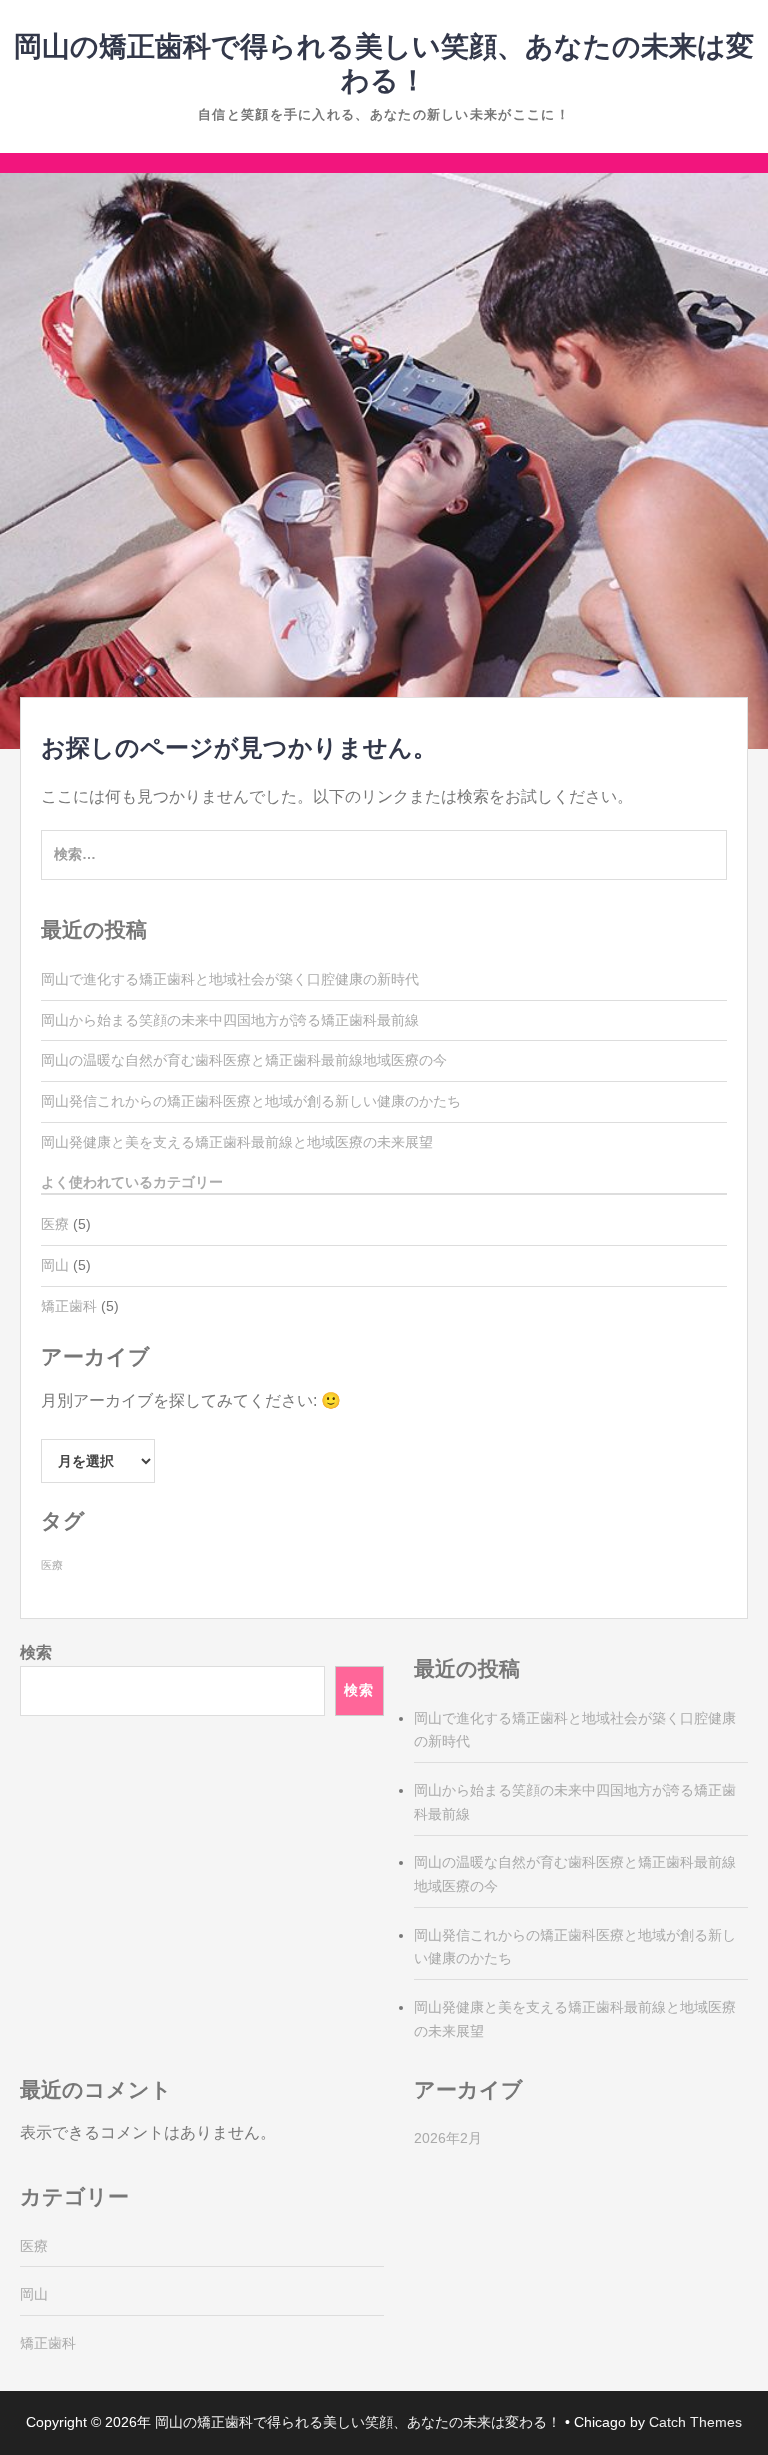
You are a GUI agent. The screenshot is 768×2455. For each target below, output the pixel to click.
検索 (36, 1652)
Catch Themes (695, 2422)
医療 (55, 1224)
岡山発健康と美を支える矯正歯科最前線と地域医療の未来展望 (237, 1142)
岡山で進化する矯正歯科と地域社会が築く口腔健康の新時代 (230, 979)
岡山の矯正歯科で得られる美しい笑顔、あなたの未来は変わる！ (358, 2422)
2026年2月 (448, 2138)
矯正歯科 (69, 1306)
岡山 (55, 1265)
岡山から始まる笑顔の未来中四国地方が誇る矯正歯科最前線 (230, 1020)
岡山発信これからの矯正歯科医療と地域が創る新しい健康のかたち (251, 1101)
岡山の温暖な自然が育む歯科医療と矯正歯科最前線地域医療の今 (244, 1060)
